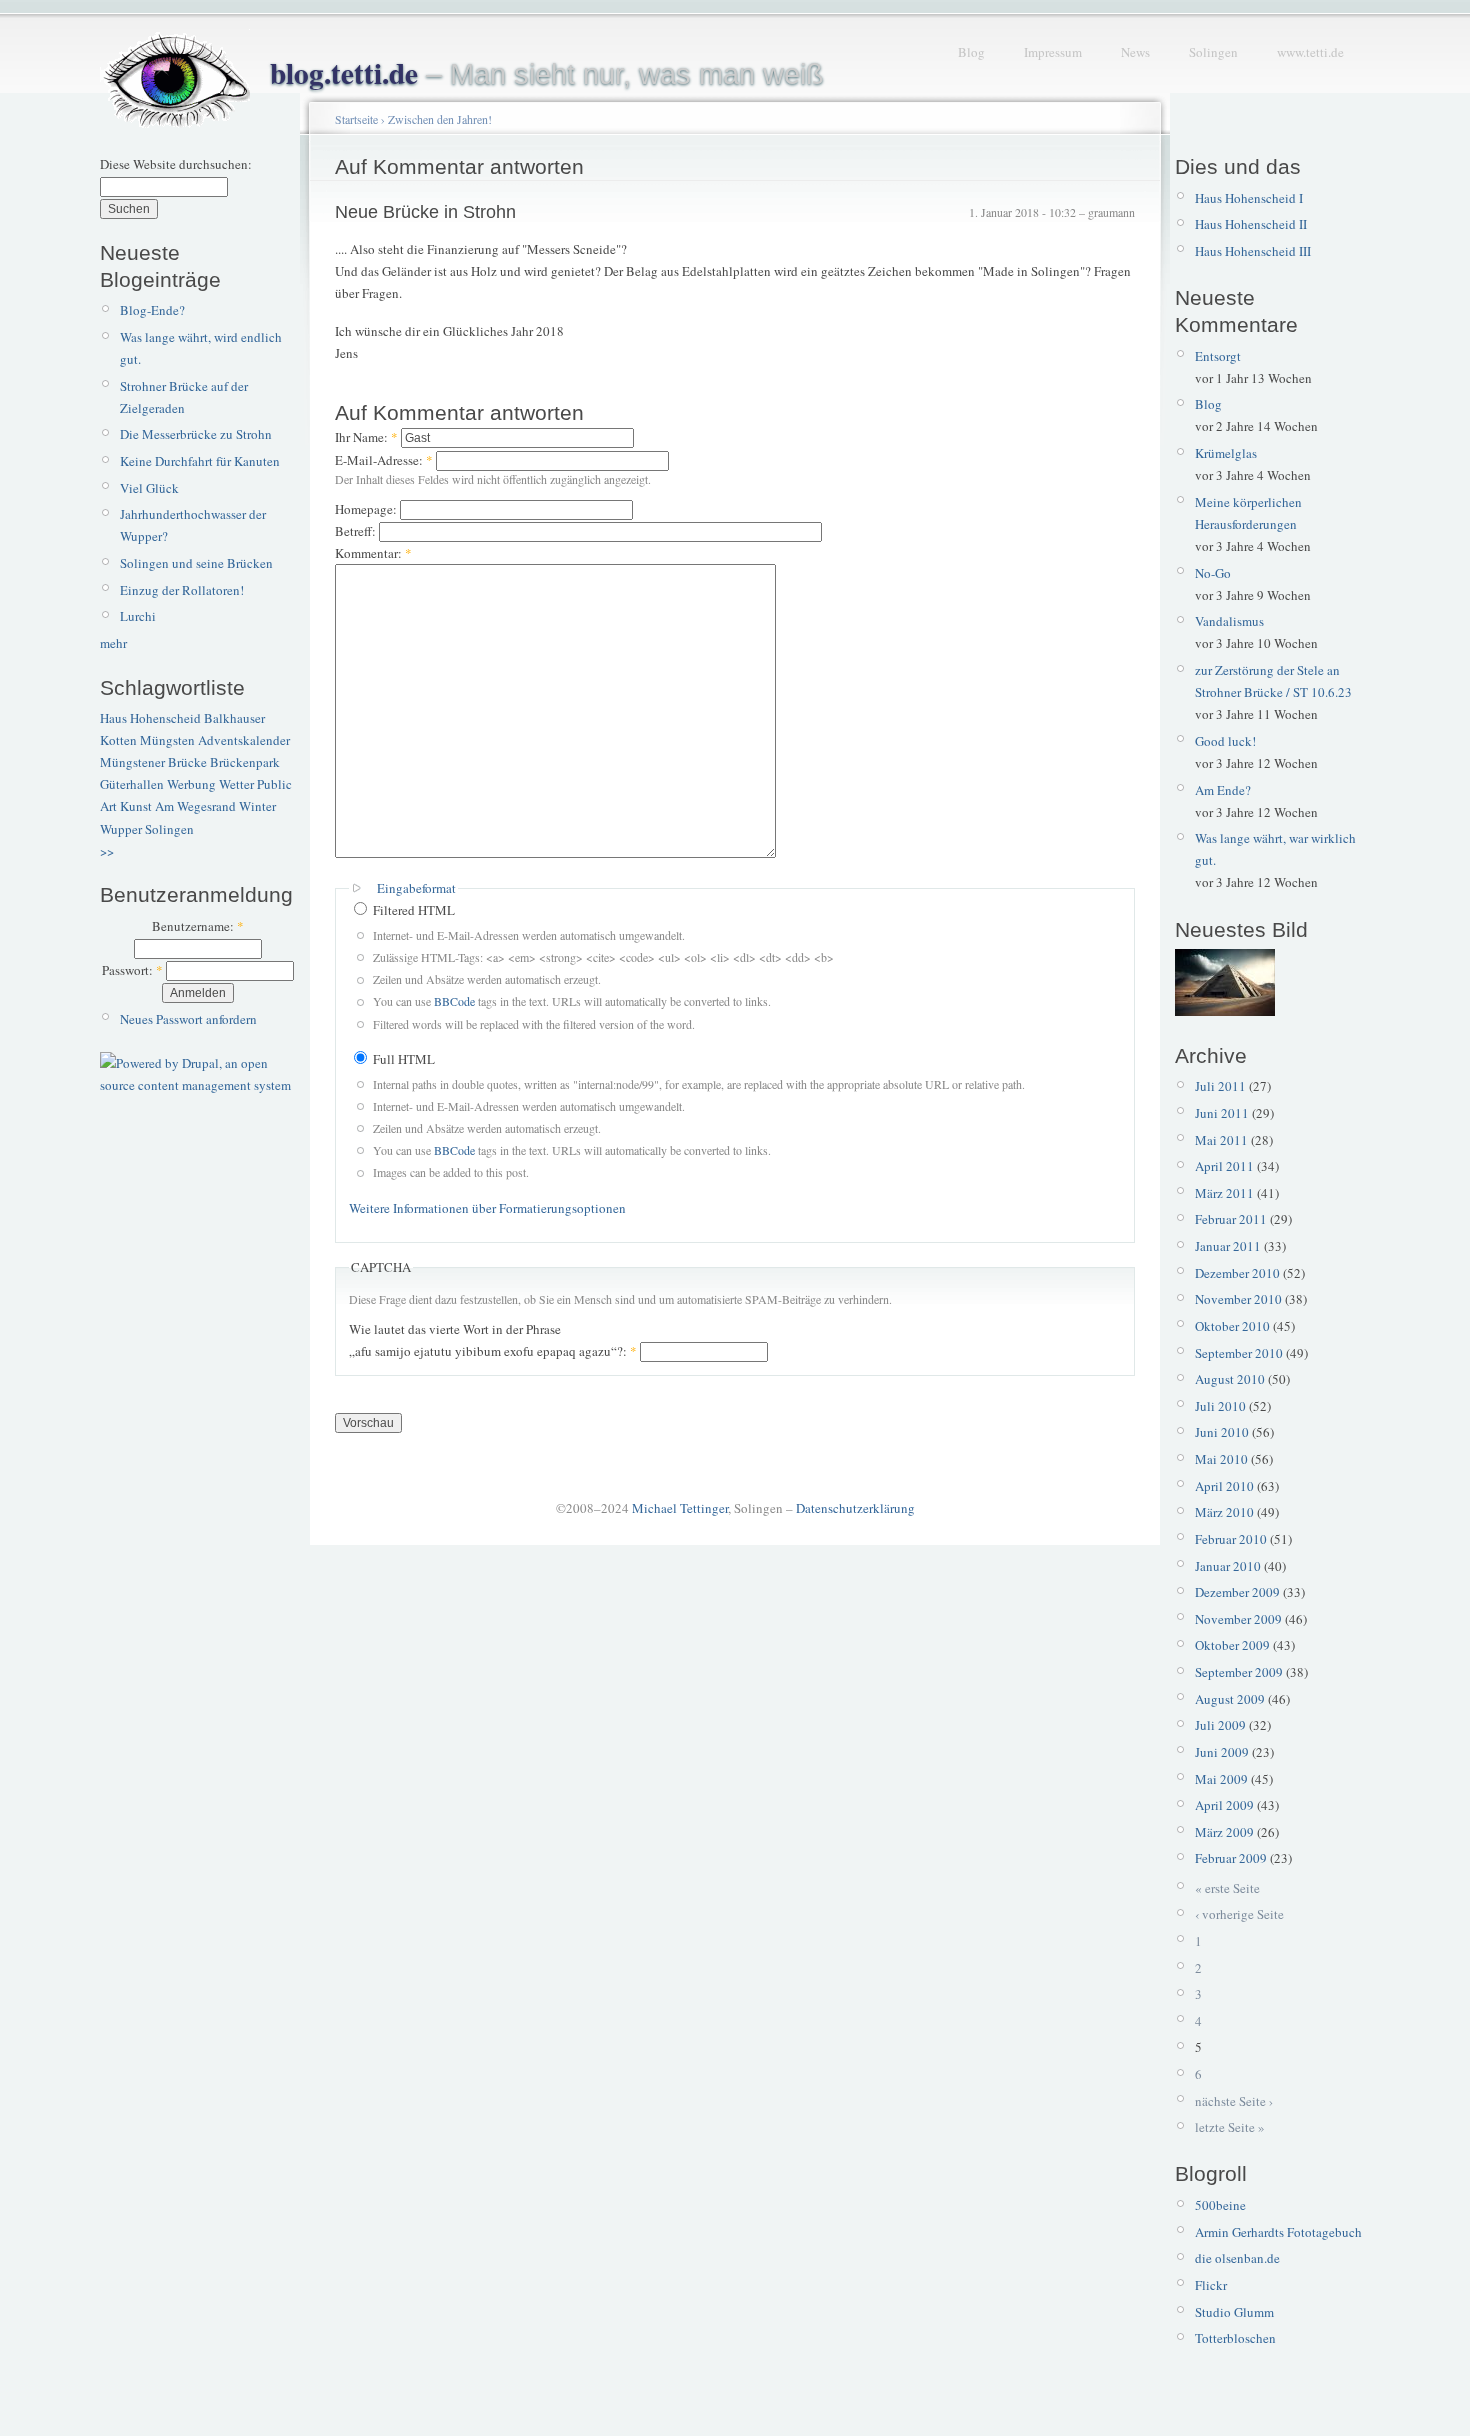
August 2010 (1230, 1379)
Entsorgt (1218, 356)
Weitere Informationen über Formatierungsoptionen (487, 1208)
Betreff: (357, 531)
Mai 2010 (1221, 1459)
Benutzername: (198, 926)
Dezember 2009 (1237, 1592)
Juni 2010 (1222, 1432)
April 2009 (1224, 1805)
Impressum (1053, 52)
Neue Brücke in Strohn (425, 212)
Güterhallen (132, 784)
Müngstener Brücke (153, 762)
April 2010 (1224, 1486)
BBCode (454, 1001)
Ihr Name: (366, 437)
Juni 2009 (1222, 1752)
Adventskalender (244, 740)
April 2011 (1224, 1166)
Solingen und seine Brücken (196, 563)
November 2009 (1238, 1619)
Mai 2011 (1221, 1140)
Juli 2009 (1220, 1725)
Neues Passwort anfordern (188, 1019)
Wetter (236, 784)
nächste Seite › (1234, 2101)
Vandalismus (1229, 621)
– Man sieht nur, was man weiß (547, 74)
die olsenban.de (1237, 2258)
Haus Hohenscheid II (1251, 224)
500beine (1220, 2205)
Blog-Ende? (152, 310)
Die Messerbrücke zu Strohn (196, 434)
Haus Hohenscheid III (1253, 251)
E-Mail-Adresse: (384, 460)
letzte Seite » (1230, 2127)
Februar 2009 (1231, 1858)
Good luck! (1225, 741)
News (1135, 52)
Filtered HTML (412, 910)
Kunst (136, 806)
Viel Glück (149, 488)
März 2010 (1224, 1512)
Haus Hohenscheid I (1249, 198)
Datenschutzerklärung (855, 1508)
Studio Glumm (1234, 2312)
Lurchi (138, 616)
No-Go (1213, 573)
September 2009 (1239, 1672)
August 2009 (1230, 1699)
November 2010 (1238, 1299)
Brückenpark (245, 762)
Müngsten (167, 740)
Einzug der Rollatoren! (182, 590)
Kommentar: (373, 553)
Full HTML (402, 1059)
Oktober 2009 (1232, 1645)
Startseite (356, 119)
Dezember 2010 (1237, 1273)
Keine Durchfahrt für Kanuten (200, 461)
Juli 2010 (1220, 1406)
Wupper (121, 829)
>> (107, 851)
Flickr (1211, 2285)
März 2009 (1224, 1832)
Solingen (1213, 52)
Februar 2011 (1231, 1219)
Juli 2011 (1220, 1086)
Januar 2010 (1228, 1566)
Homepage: (367, 509)
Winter (257, 806)
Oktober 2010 (1232, 1326)
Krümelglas (1226, 453)
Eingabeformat (416, 888)
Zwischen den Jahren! (440, 119)
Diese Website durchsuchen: (176, 164)
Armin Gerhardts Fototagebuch (1278, 2232)
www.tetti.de (1310, 52)
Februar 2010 (1231, 1539)
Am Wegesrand (195, 806)
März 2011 (1224, 1193)
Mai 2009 (1221, 1779)
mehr (113, 643)
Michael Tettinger (680, 1508)
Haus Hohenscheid (150, 718)
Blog (971, 52)
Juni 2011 (1222, 1113)
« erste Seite (1227, 1888)
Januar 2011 (1228, 1246)
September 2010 (1239, 1353)
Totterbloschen (1235, 2338)
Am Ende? (1223, 790)
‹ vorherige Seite (1239, 1914)
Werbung (191, 784)
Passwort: (132, 970)
